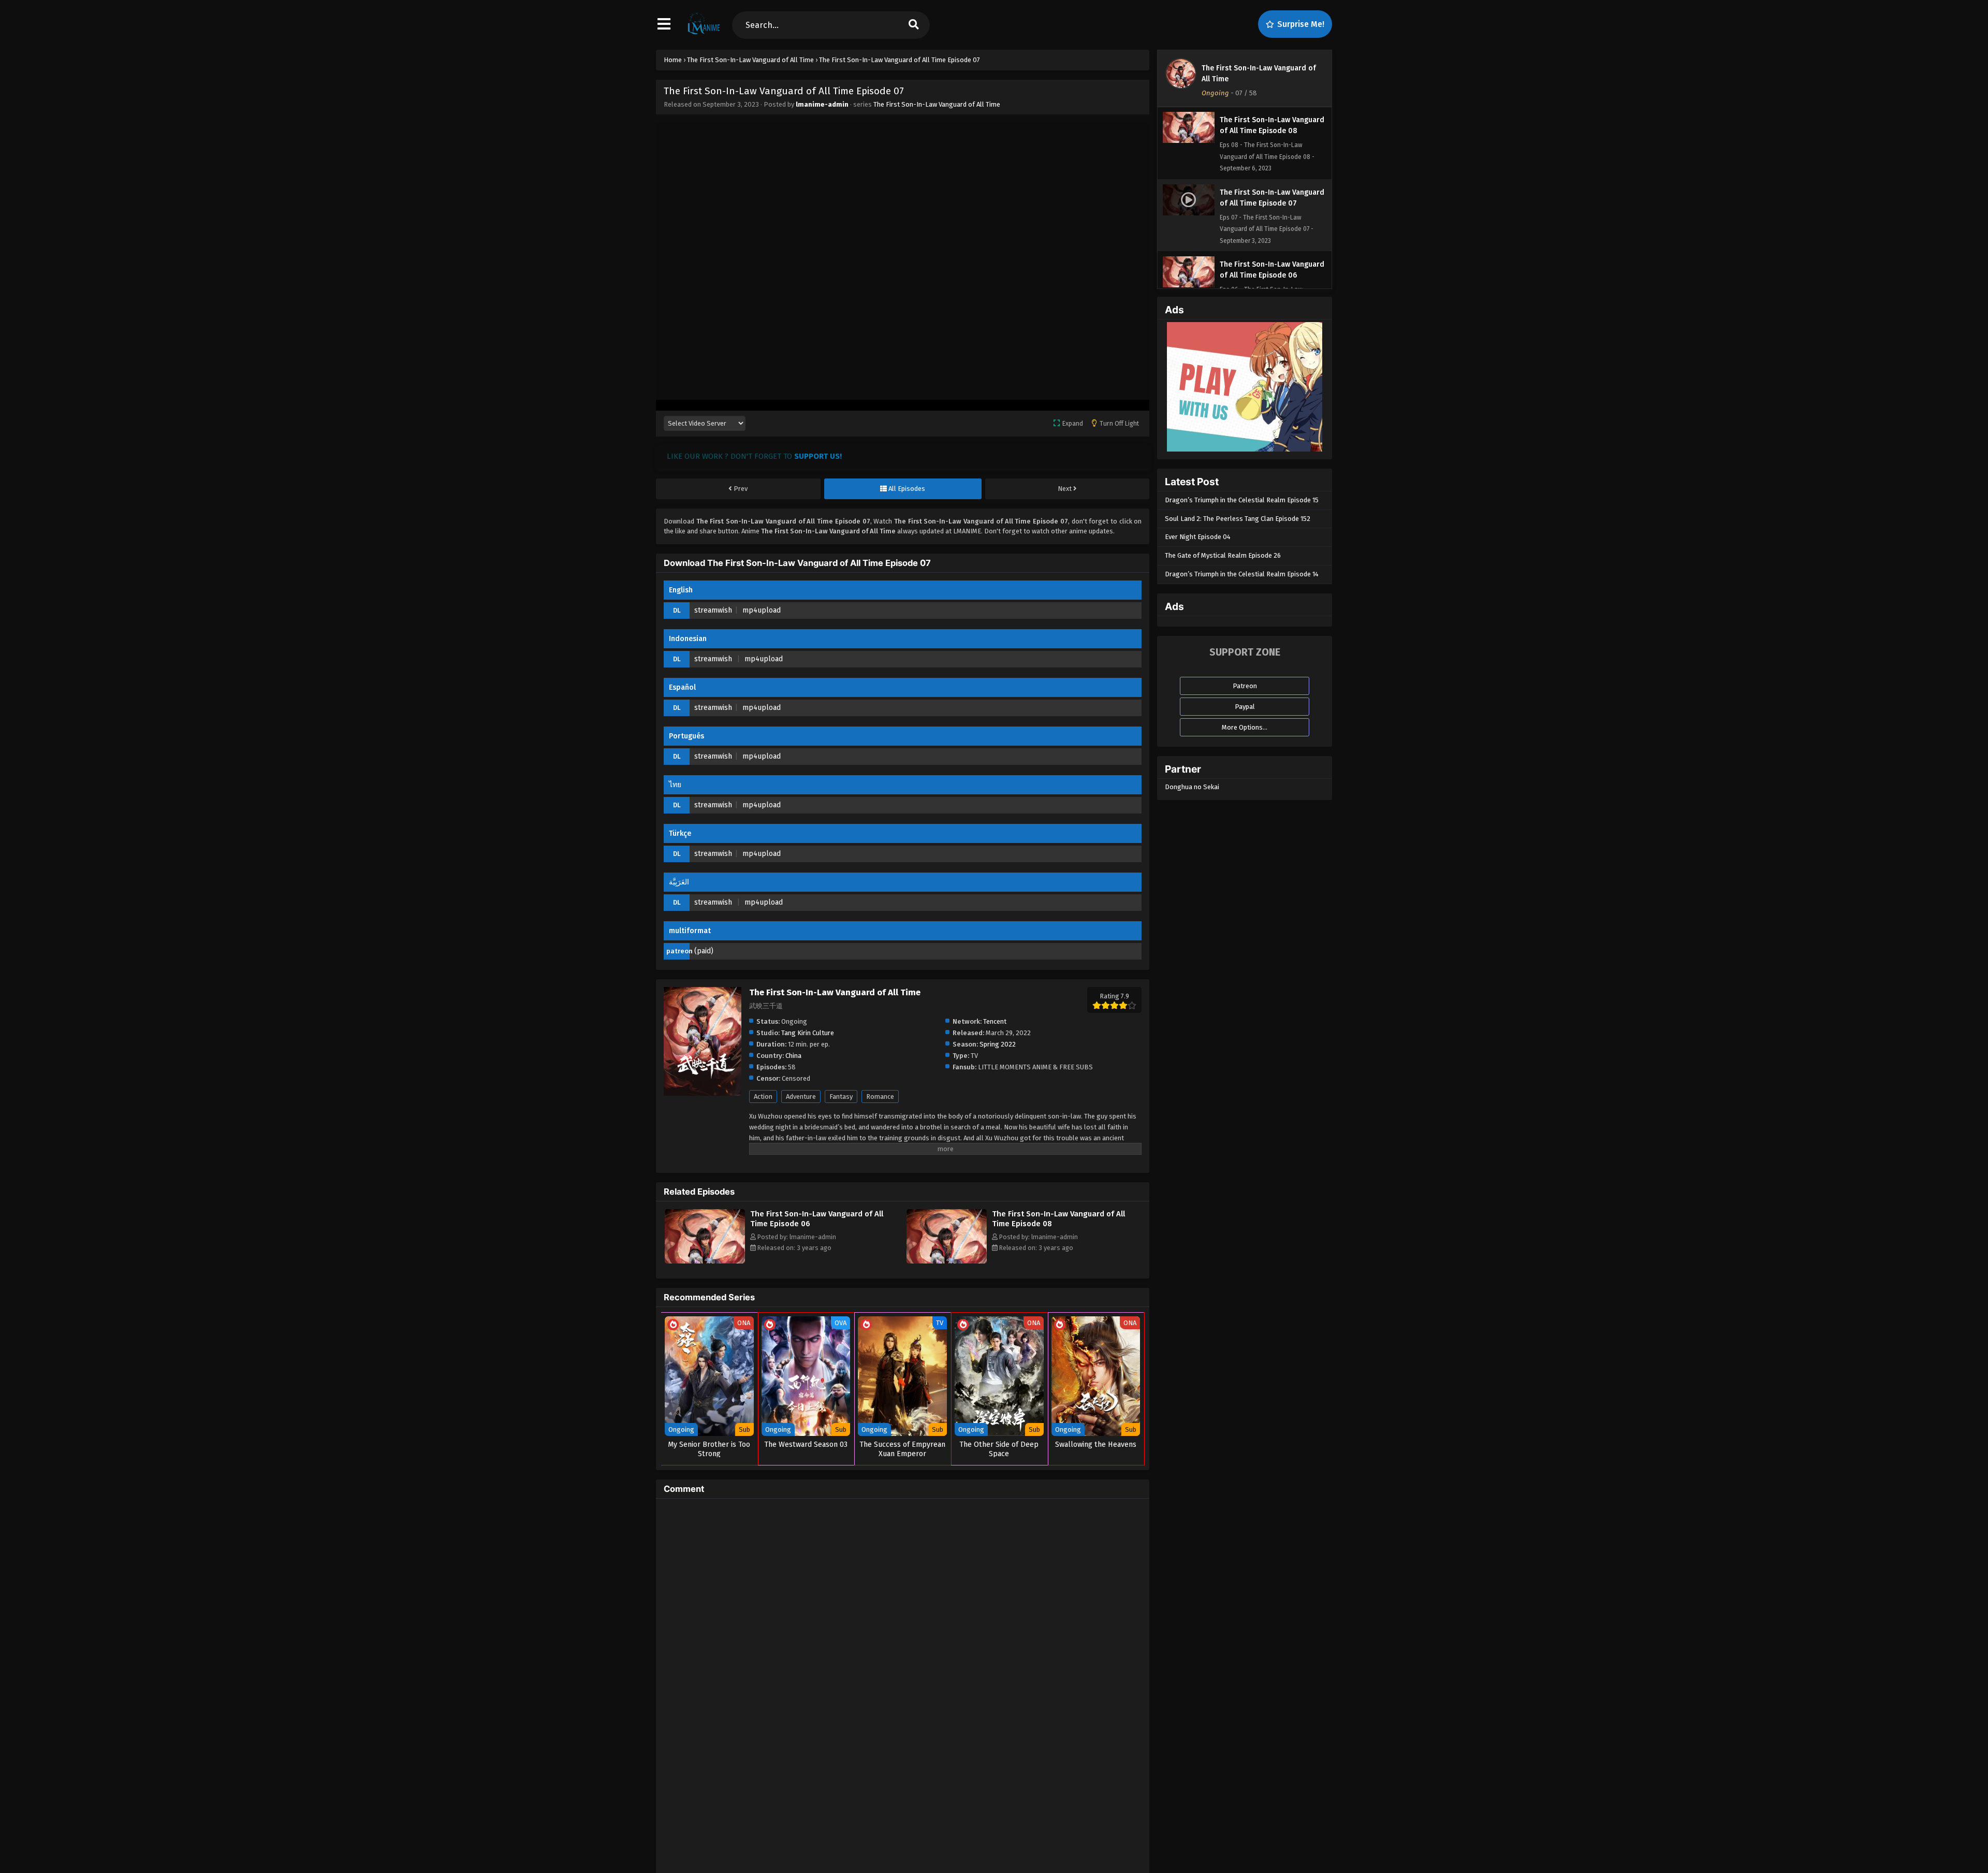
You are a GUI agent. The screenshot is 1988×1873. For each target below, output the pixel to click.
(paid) (704, 951)
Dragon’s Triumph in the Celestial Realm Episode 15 (1242, 500)
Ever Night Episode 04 (1198, 537)
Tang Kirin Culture (808, 1033)
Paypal (1245, 707)
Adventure (801, 1097)
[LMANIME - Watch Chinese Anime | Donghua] (704, 34)
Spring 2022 (998, 1044)
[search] (914, 25)
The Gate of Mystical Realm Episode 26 (1223, 555)
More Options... (1245, 727)
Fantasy (841, 1097)
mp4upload (762, 610)
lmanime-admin (822, 104)
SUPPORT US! (818, 456)
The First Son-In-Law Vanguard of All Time (937, 104)
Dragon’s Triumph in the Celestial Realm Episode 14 (1242, 574)
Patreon (1245, 686)
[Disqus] (903, 1636)
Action (763, 1097)
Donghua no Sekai (1192, 787)
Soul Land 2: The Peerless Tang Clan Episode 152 (1238, 519)
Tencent (995, 1021)
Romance (880, 1097)
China (793, 1056)
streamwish (713, 610)
